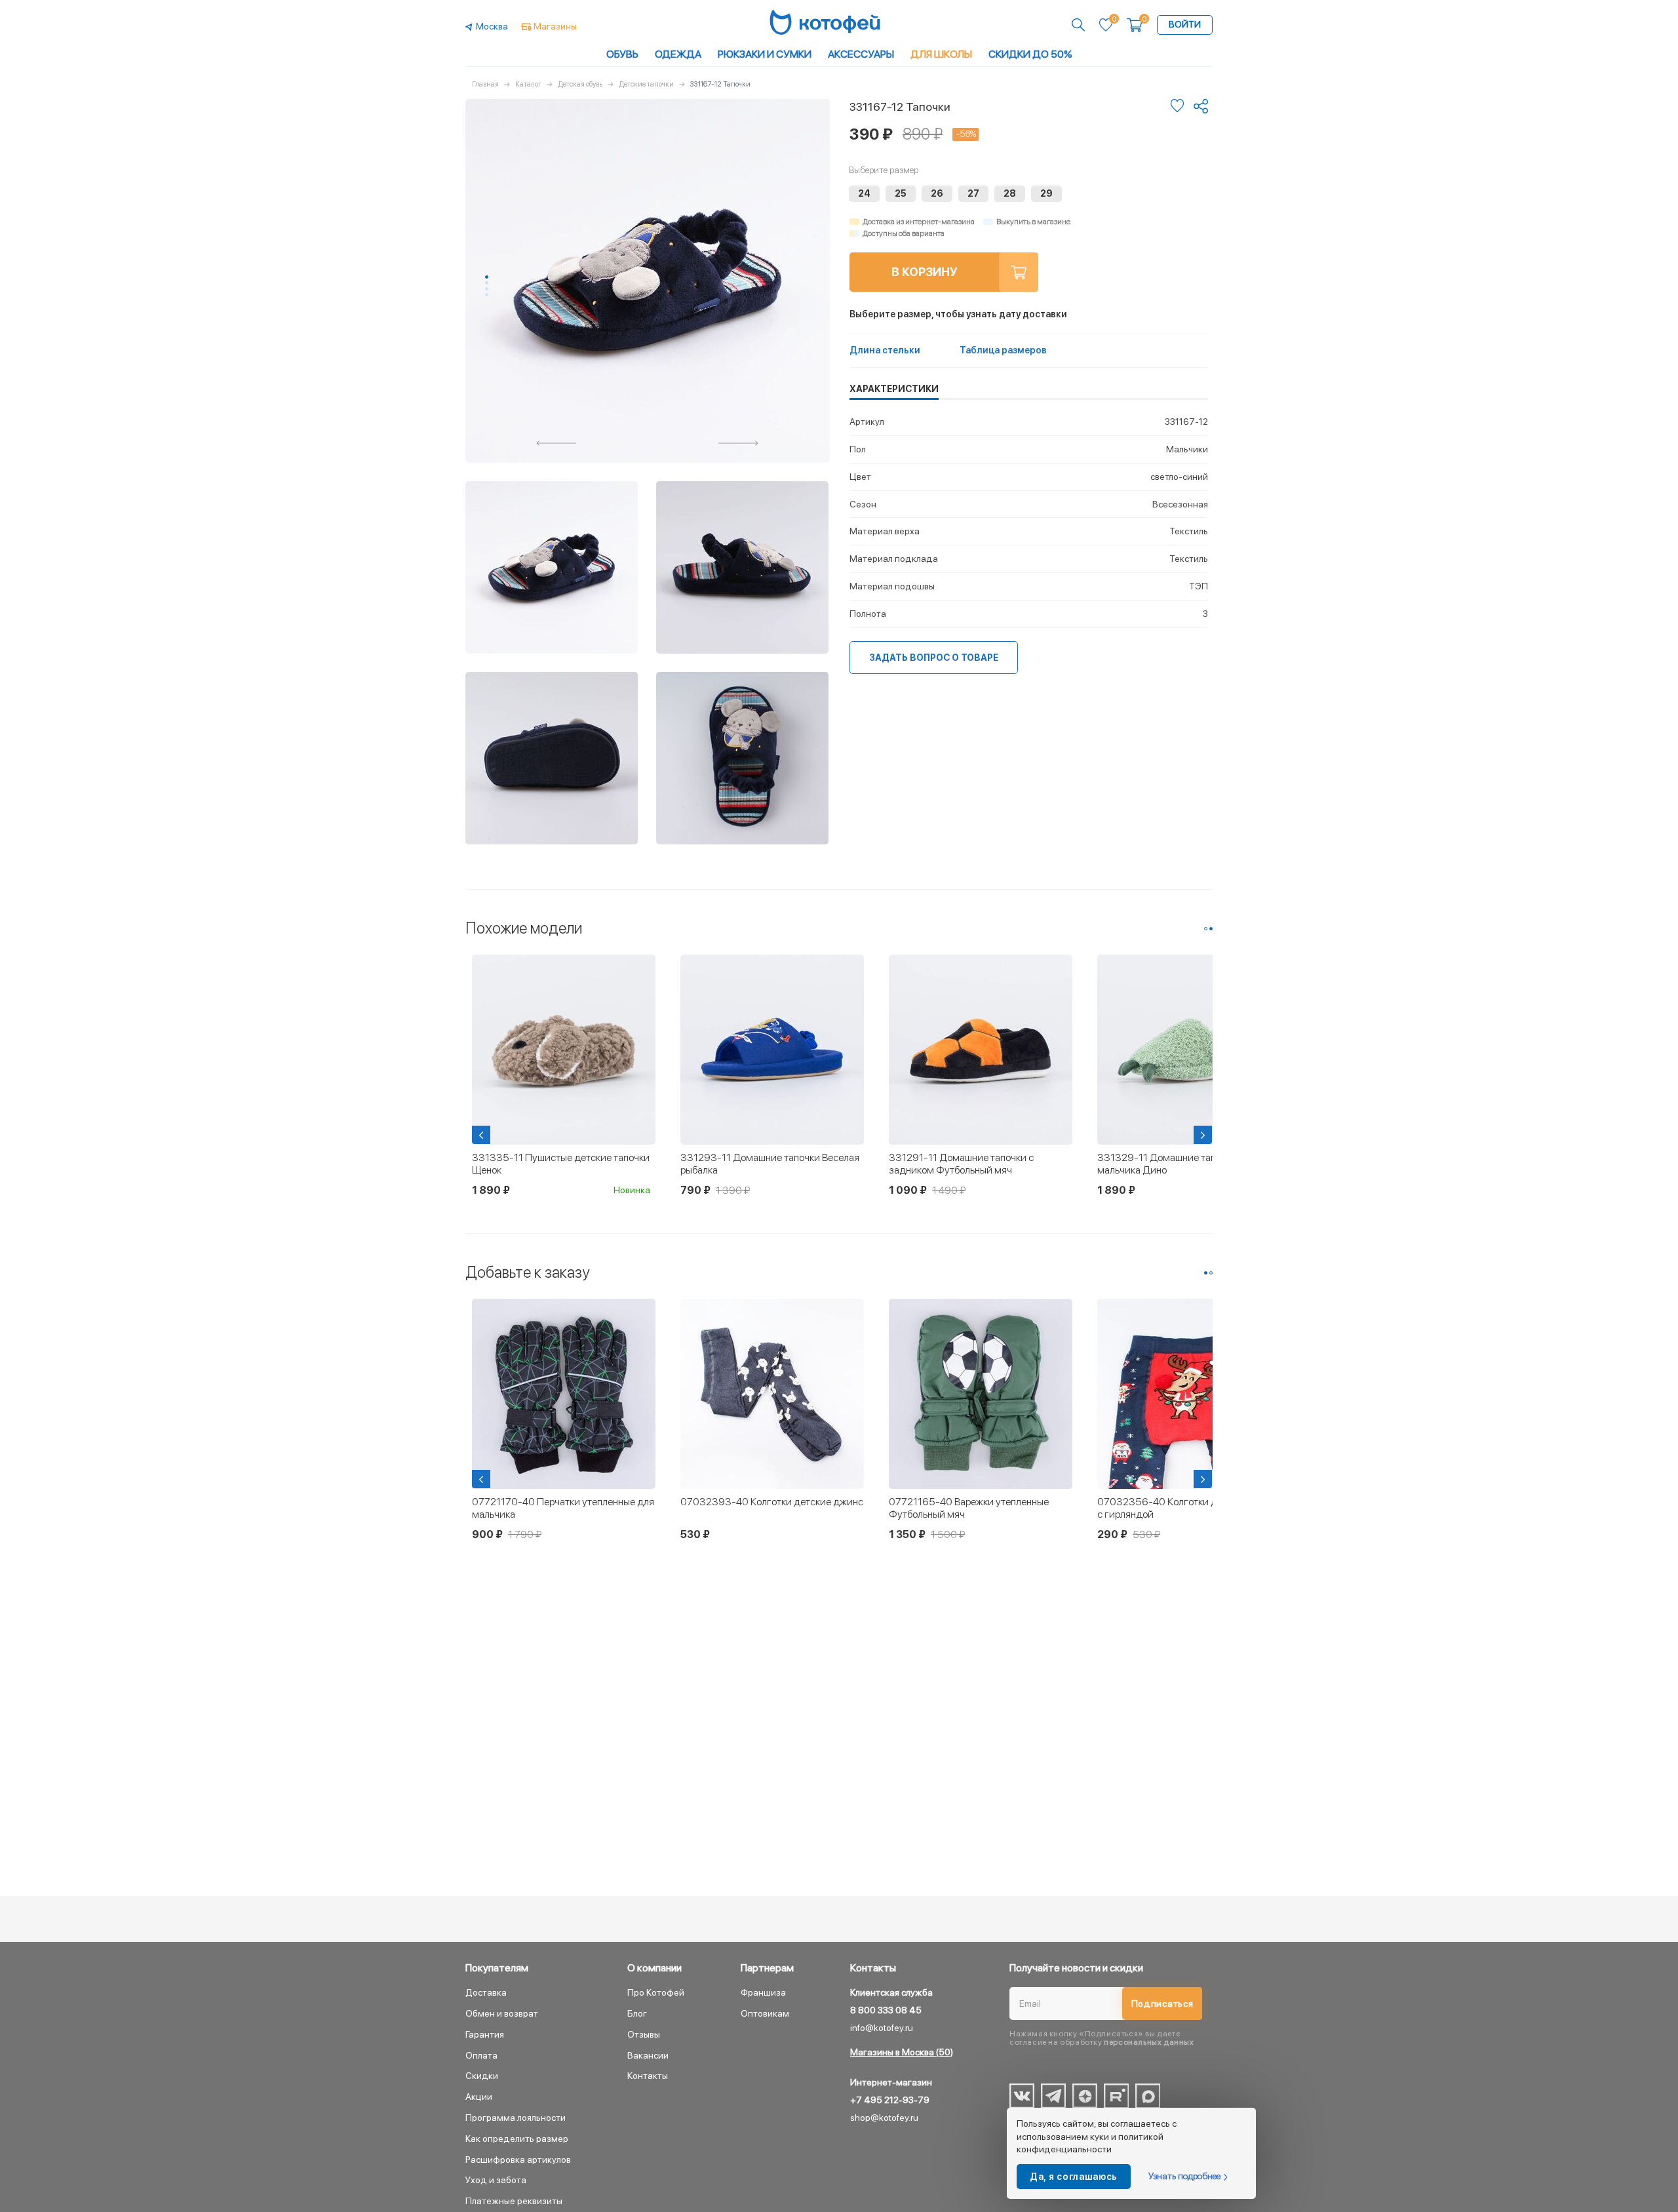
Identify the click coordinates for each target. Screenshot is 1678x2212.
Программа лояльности (516, 2118)
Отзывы (644, 2034)
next (739, 443)
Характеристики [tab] (894, 389)
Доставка (486, 1992)
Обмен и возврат (502, 2013)
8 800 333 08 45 (886, 2010)
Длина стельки (885, 350)
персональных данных (1149, 2042)
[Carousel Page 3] (487, 289)
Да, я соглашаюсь (1074, 2177)
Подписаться (1162, 2004)
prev (556, 443)
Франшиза (763, 1992)
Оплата (481, 2055)
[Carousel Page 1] (1206, 929)
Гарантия (485, 2034)
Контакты (648, 2076)
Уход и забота (496, 2180)
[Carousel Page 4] (487, 295)
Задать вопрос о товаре (934, 658)
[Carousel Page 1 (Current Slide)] (487, 277)
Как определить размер (517, 2139)
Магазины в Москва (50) (902, 2052)
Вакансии (648, 2055)
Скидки (482, 2076)
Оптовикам (765, 2013)
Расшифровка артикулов (518, 2160)
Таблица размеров (1003, 350)
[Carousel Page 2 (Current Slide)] (1211, 929)
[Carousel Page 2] (487, 283)
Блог (637, 2013)
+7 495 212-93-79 (890, 2100)
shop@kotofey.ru (884, 2118)
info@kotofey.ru (882, 2028)
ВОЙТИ (1185, 24)
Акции (479, 2097)
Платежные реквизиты (514, 2201)
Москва (492, 26)
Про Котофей (656, 1992)
